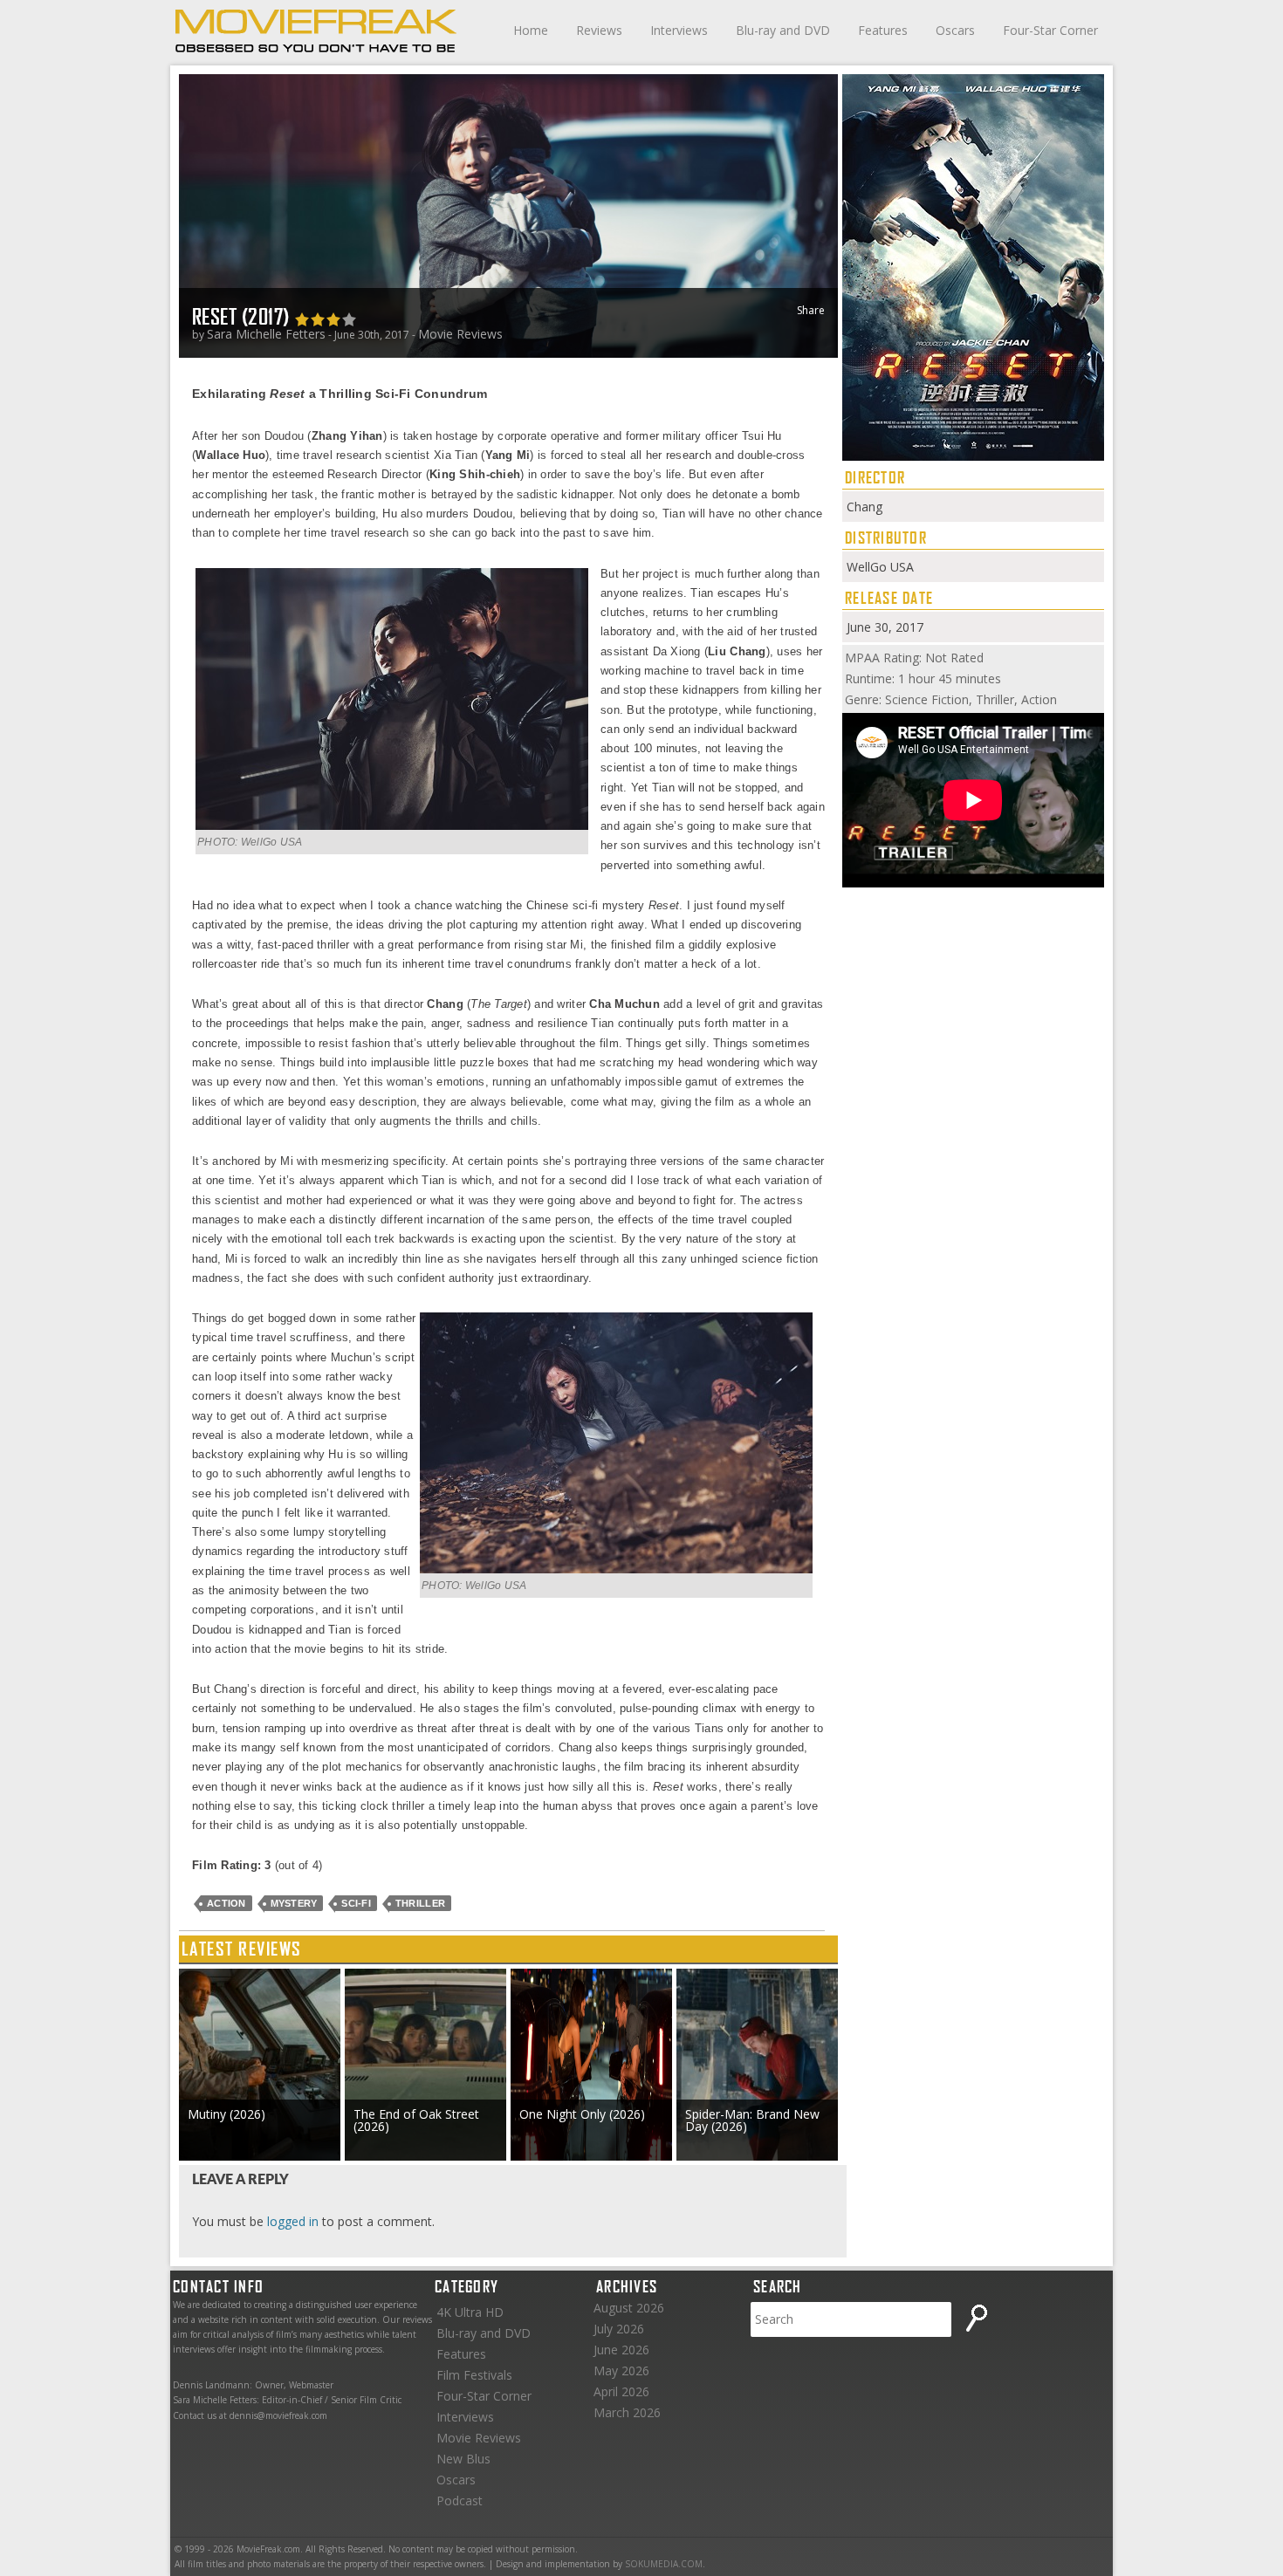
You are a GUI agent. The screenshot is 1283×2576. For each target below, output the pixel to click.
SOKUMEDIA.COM (664, 2564)
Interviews (679, 30)
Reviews (599, 30)
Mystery (294, 1903)
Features (883, 30)
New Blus (463, 2459)
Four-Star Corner (1050, 30)
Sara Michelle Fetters (266, 334)
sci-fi (356, 1903)
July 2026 (619, 2329)
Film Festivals (474, 2375)
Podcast (460, 2501)
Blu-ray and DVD (783, 30)
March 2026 (627, 2412)
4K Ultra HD (470, 2312)
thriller (420, 1903)
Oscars (955, 30)
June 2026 (621, 2350)
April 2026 (621, 2391)
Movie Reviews (460, 334)
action (226, 1903)
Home (531, 30)
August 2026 (629, 2308)
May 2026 (621, 2370)
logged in (293, 2221)
